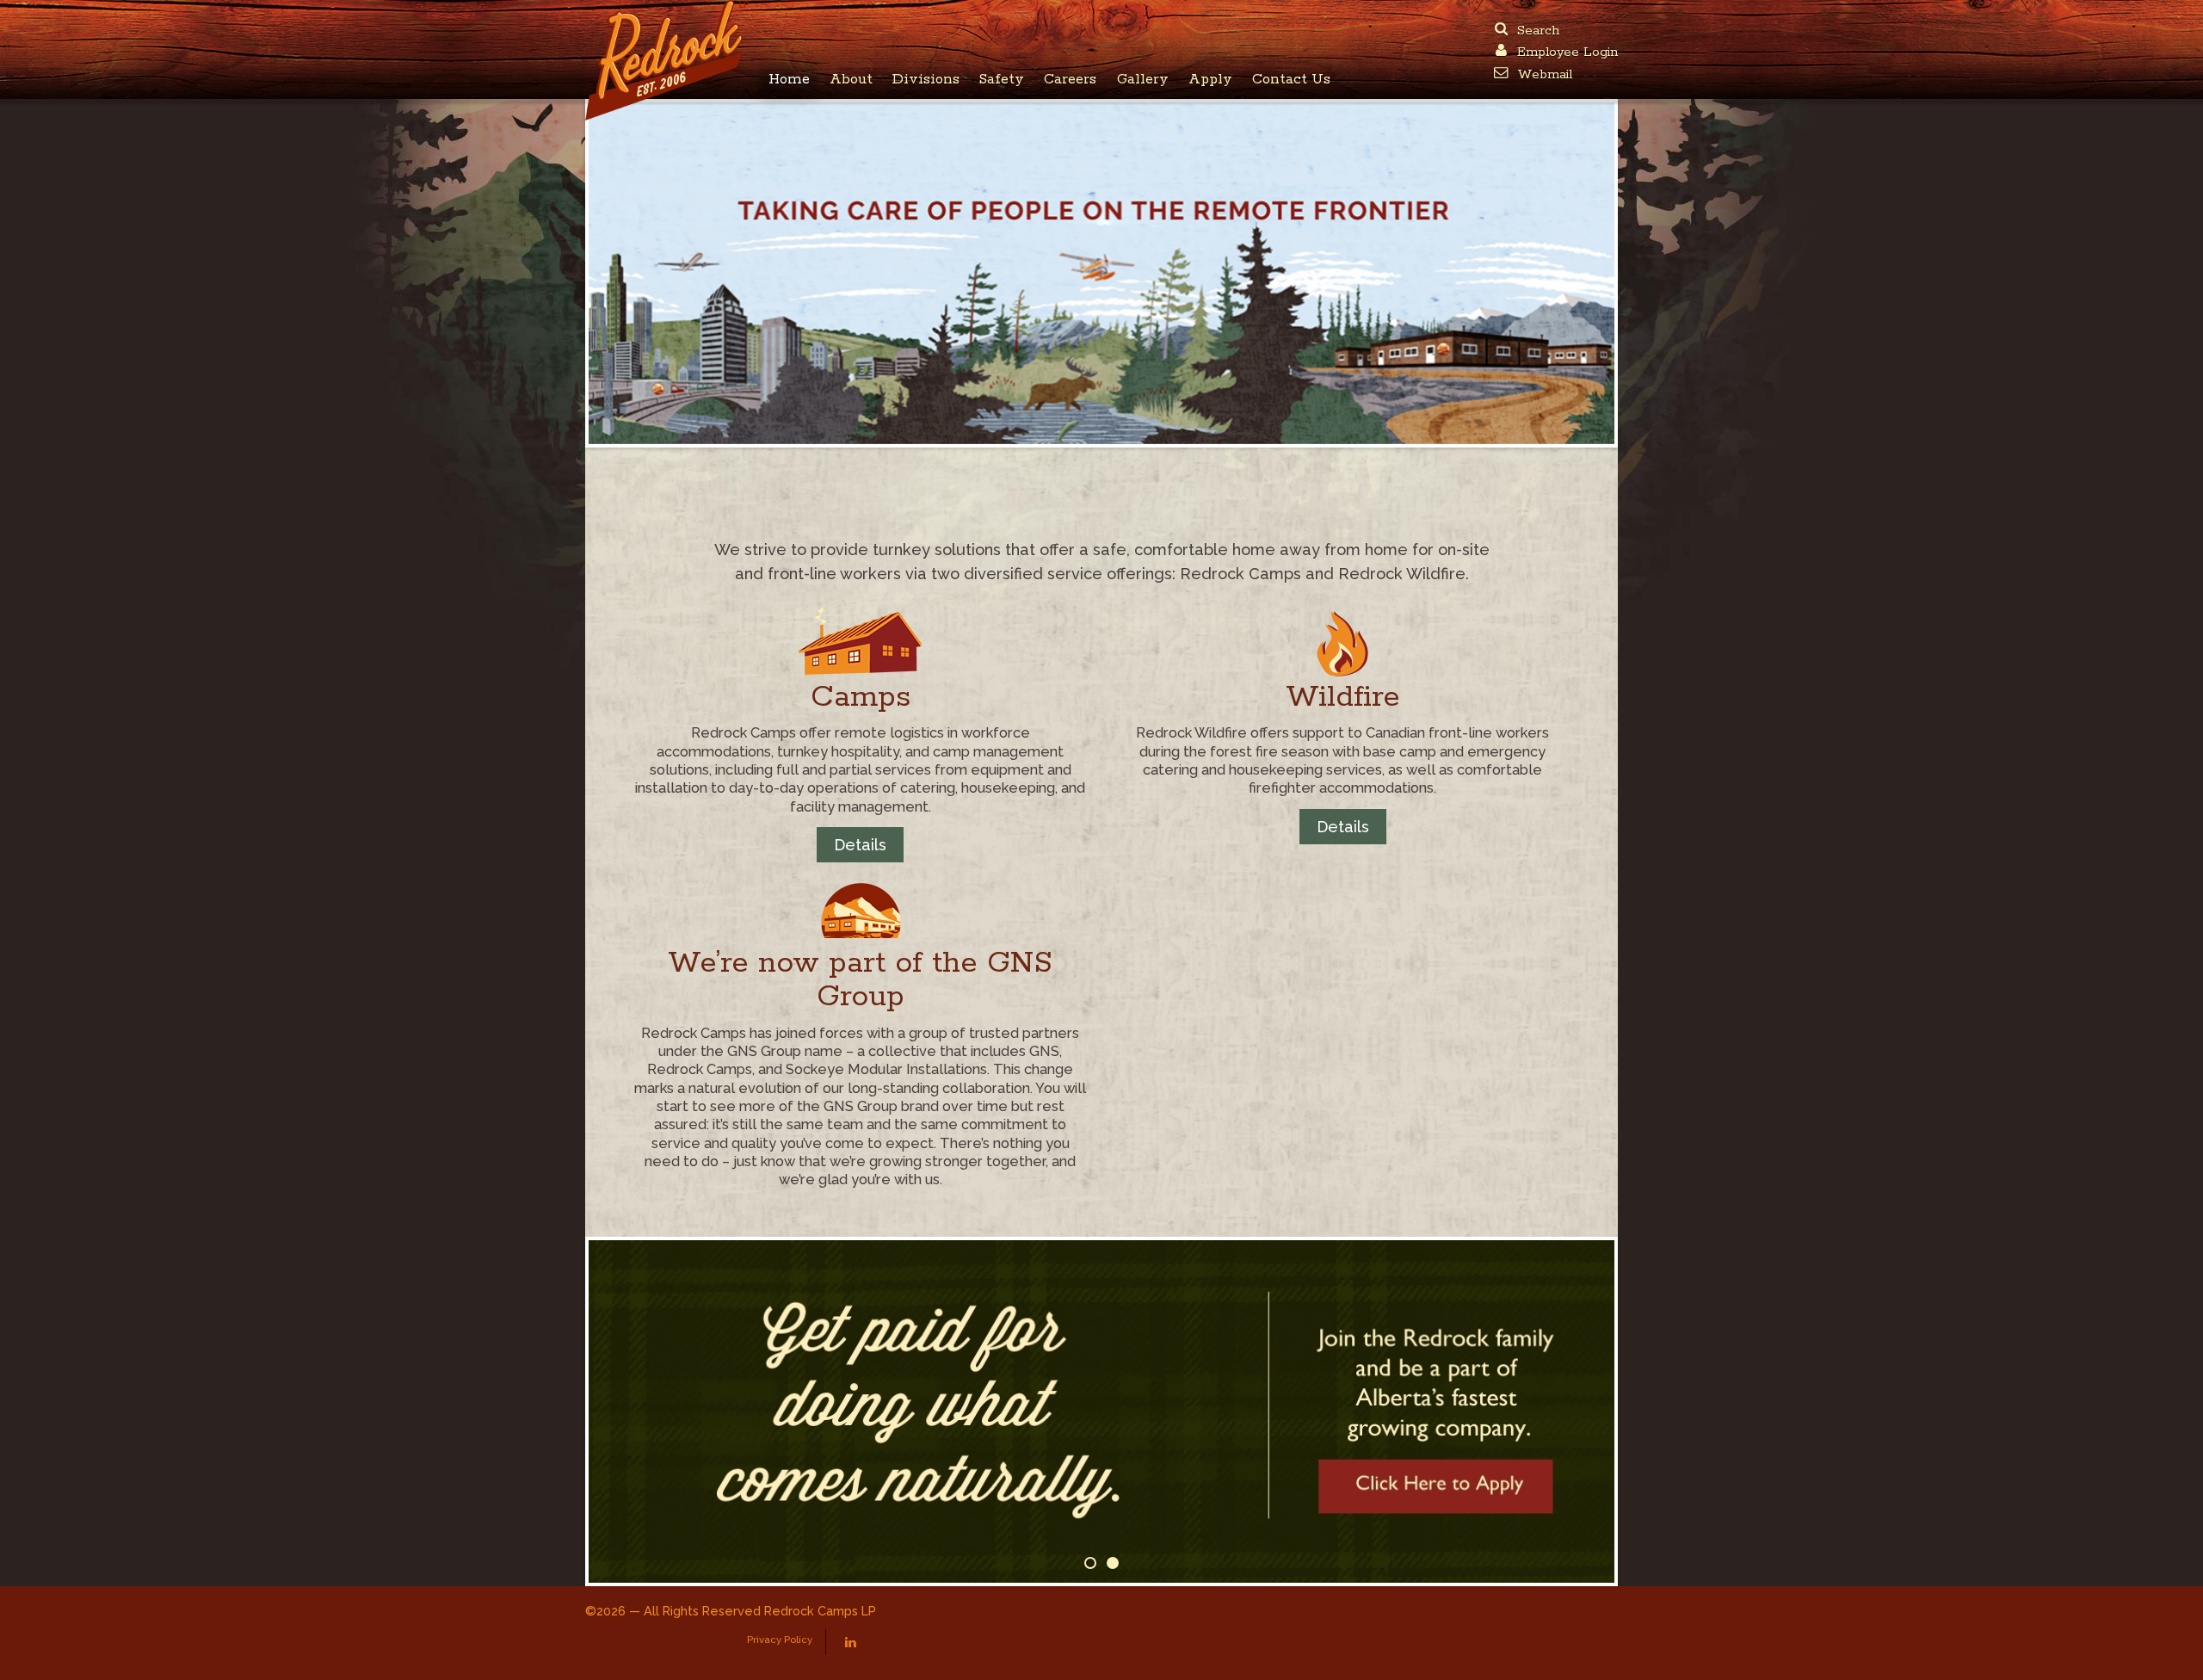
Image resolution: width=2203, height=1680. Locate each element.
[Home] (667, 13)
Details (860, 845)
